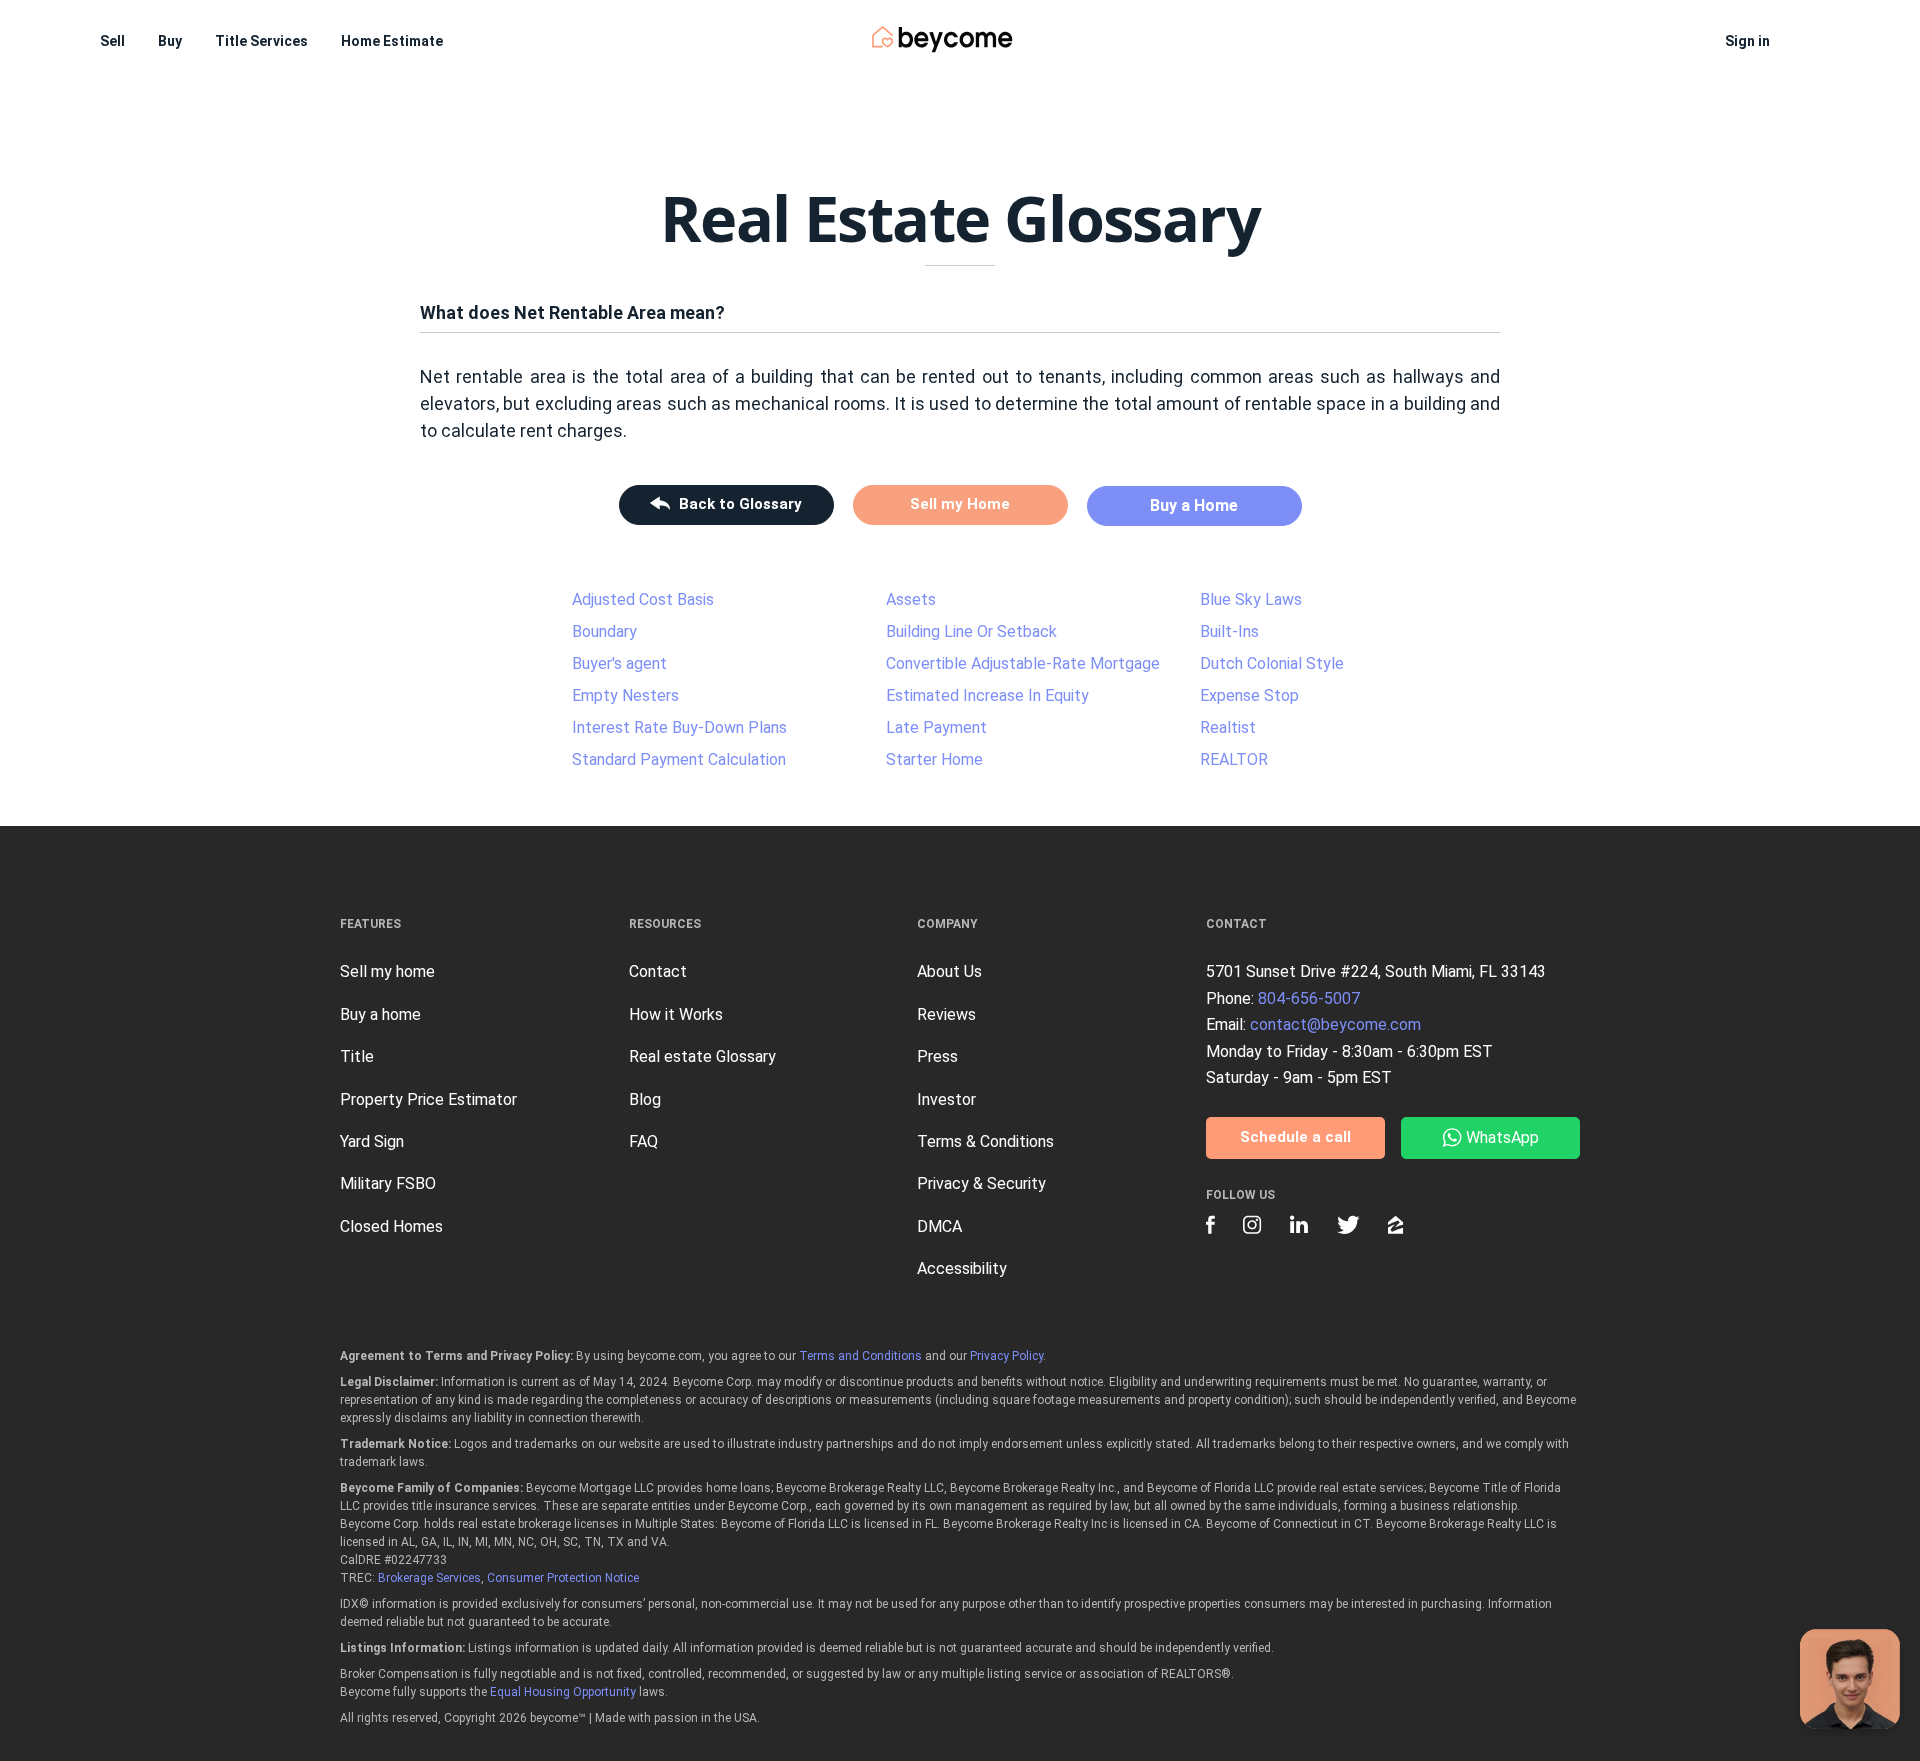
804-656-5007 (1309, 998)
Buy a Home (1194, 505)
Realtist (1228, 727)
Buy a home (380, 1014)
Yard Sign (372, 1141)
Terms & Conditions (985, 1141)
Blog (645, 1099)
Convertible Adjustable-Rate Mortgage (1023, 663)
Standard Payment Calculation (679, 759)
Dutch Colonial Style (1272, 663)
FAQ (643, 1141)
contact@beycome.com (1335, 1024)
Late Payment (936, 727)
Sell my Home (960, 504)
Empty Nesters (625, 695)
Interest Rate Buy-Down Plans (679, 727)
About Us (949, 971)
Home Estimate (392, 41)
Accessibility (962, 1268)
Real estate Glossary (702, 1056)
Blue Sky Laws (1251, 599)
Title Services (261, 41)
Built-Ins (1229, 631)
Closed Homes (391, 1226)
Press (937, 1056)
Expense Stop (1249, 695)
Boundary (604, 631)
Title (357, 1056)
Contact (658, 971)
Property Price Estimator (428, 1099)
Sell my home (387, 971)
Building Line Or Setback (971, 631)
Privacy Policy (1006, 1356)
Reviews (946, 1014)
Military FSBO (388, 1183)
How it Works (676, 1014)
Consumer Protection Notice (563, 1578)
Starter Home (934, 759)
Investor (946, 1099)
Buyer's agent (619, 663)
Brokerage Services (429, 1578)
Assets (911, 599)
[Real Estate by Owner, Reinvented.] (942, 39)
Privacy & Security (981, 1183)
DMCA (939, 1226)
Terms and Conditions (860, 1356)
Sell (112, 41)
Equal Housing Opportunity (563, 1692)
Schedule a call (1295, 1137)
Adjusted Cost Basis (643, 599)
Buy (170, 41)
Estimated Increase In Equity (987, 695)
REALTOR (1234, 759)
